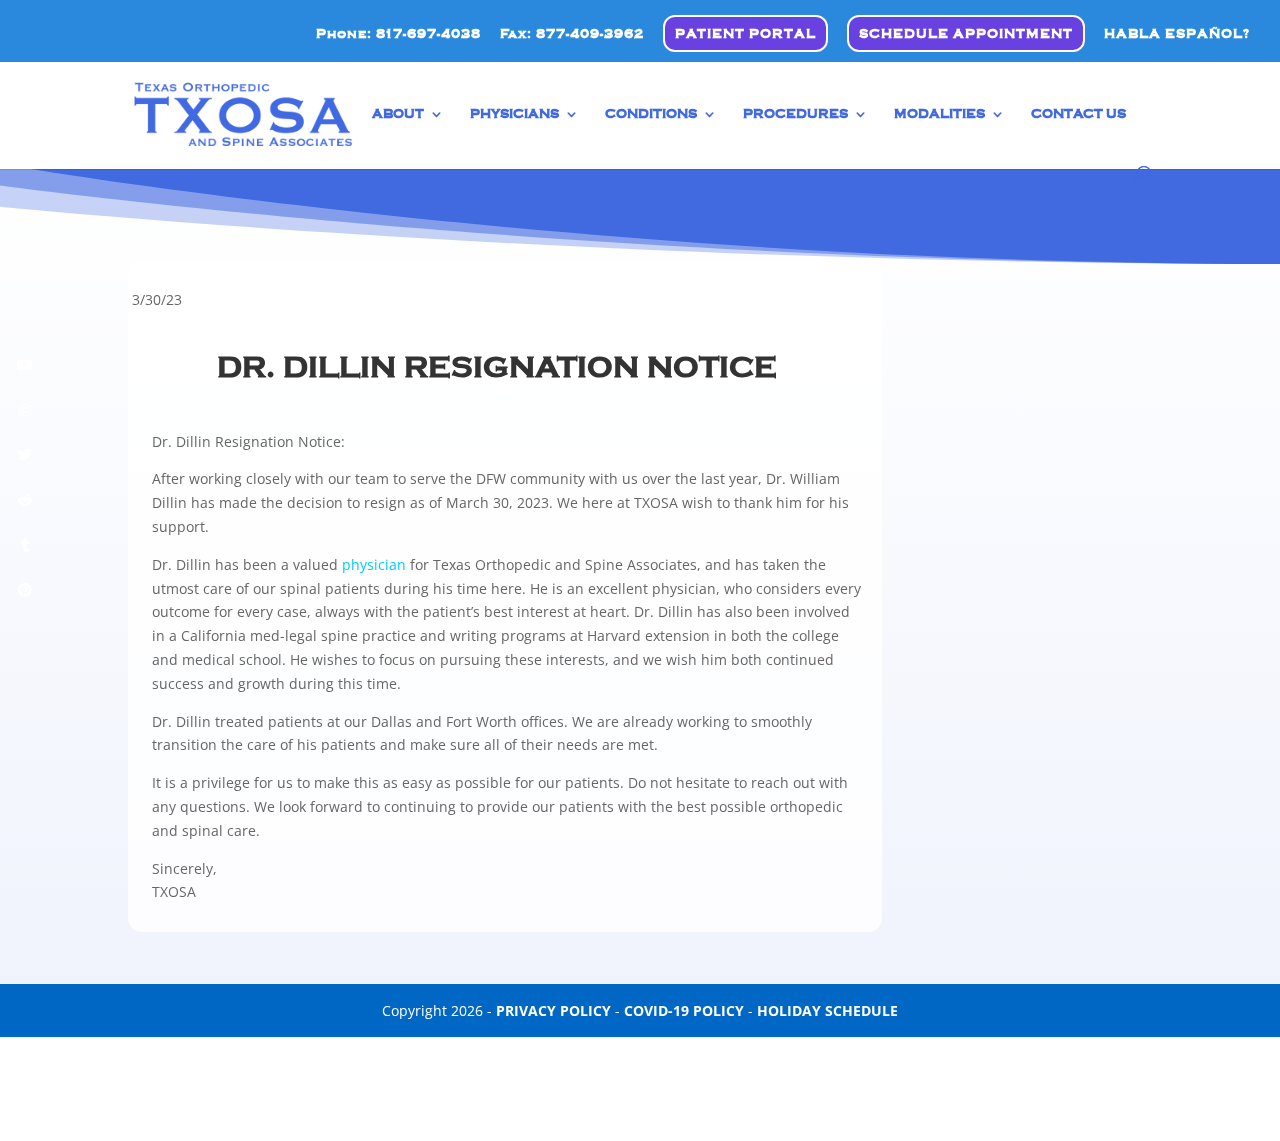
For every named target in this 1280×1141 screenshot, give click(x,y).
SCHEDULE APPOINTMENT (966, 34)
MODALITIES (939, 114)
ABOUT (398, 114)
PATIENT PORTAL (745, 34)
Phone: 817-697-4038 (398, 34)
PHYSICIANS (514, 114)
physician (374, 564)
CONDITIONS (651, 114)
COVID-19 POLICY (684, 1010)
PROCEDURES (795, 114)
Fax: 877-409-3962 (572, 34)
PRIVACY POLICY (553, 1010)
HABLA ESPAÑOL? (1177, 33)
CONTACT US (1078, 114)
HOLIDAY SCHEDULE (827, 1010)
